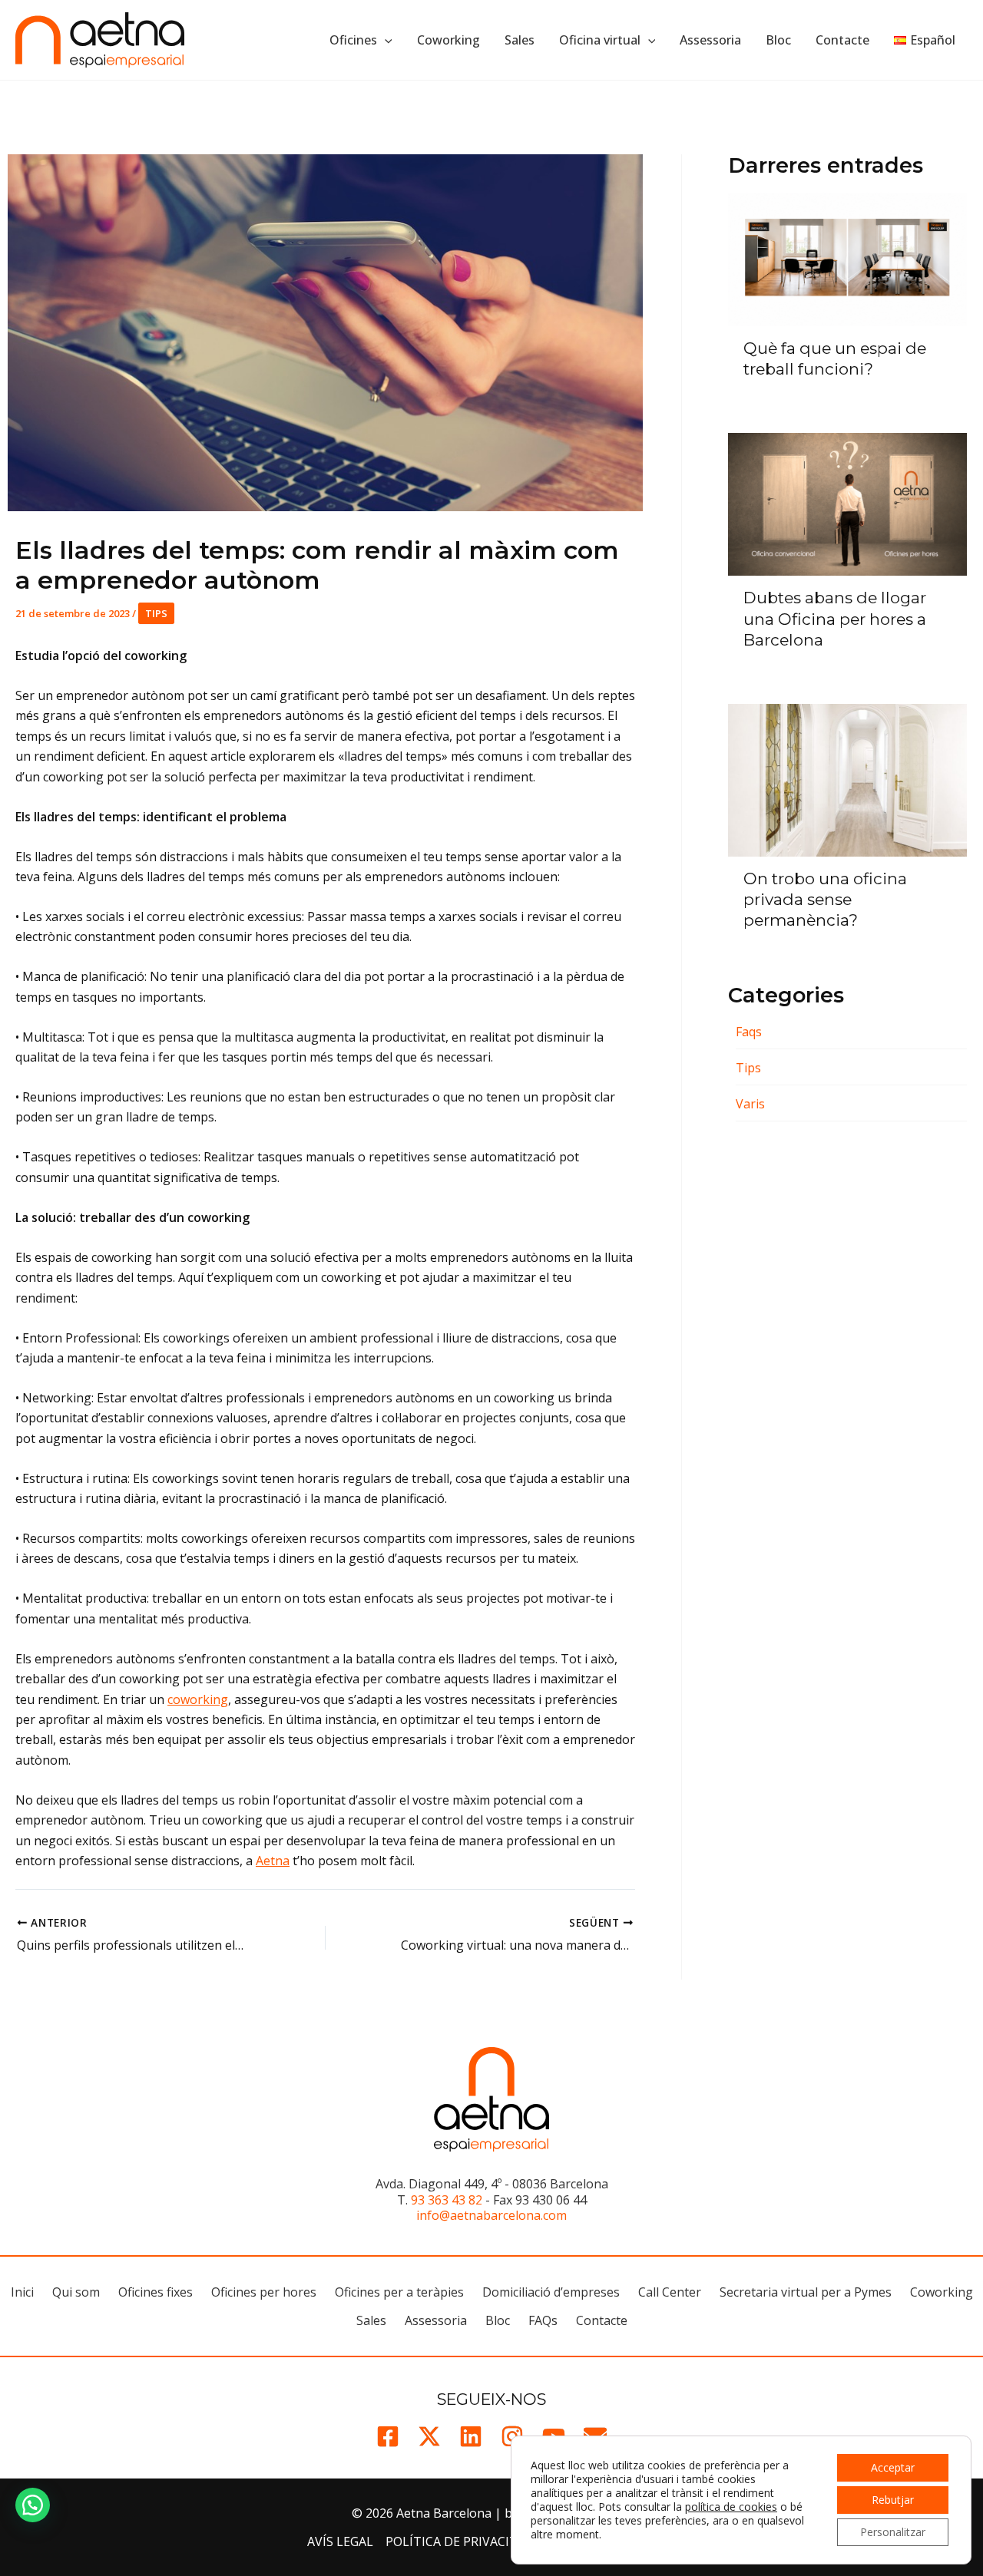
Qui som (76, 2292)
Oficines (353, 40)
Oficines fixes (156, 2292)
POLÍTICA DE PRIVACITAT (460, 2541)
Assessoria (710, 40)
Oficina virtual (600, 40)
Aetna (273, 1861)
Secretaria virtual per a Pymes (806, 2292)
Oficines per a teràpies (399, 2292)
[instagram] (512, 2436)
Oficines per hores (264, 2292)
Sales (520, 40)
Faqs (749, 1032)
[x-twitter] (429, 2436)
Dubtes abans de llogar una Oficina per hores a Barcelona (835, 618)
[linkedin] (471, 2436)
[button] (385, 40)
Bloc (778, 40)
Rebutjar (893, 2500)
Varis (750, 1104)
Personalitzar (893, 2532)
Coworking (448, 40)
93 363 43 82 (447, 2200)
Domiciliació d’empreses (551, 2292)
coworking (198, 1699)
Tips (156, 613)
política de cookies (731, 2507)
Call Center (670, 2292)
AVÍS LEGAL (340, 2541)
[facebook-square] (388, 2436)
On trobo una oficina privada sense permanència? (825, 899)
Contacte (842, 40)
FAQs (543, 2320)
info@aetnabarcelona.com (491, 2215)
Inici (22, 2292)
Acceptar (893, 2467)
